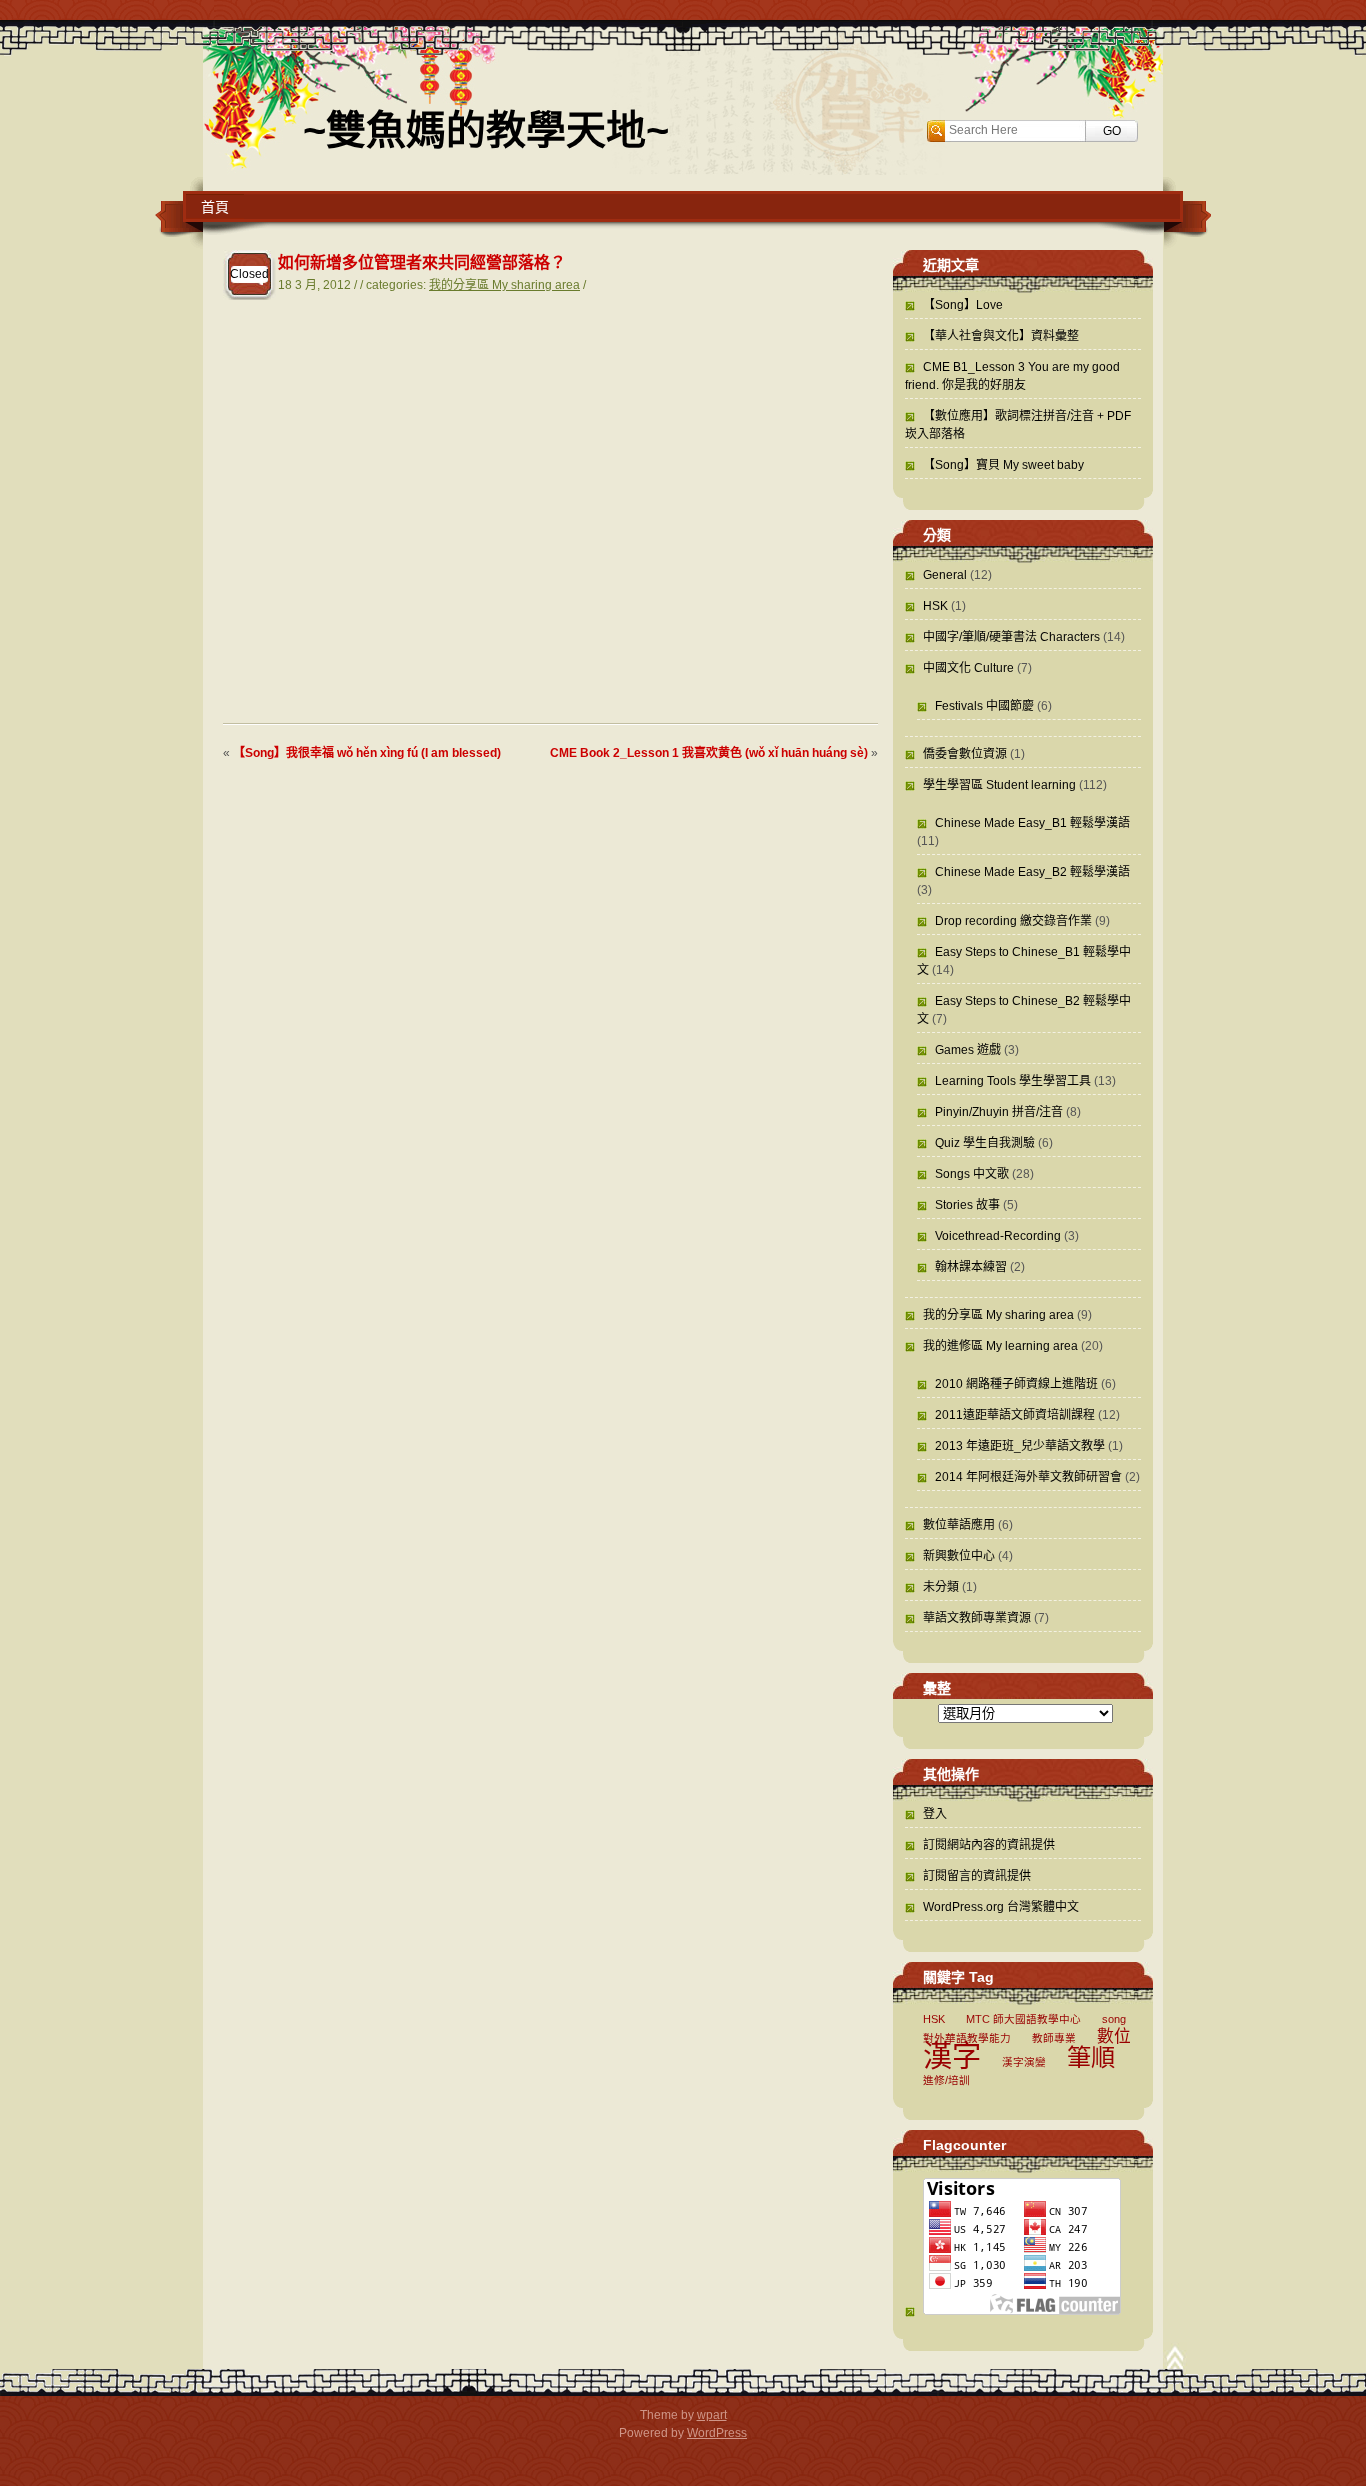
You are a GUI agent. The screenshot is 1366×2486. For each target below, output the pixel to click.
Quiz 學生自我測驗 (985, 1143)
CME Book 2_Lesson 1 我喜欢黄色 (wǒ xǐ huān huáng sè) (709, 753)
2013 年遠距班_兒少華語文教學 (1020, 1446)
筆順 (1091, 2057)
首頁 (215, 207)
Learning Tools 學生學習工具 (1013, 1081)
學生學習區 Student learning (999, 785)
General (945, 575)
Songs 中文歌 (972, 1174)
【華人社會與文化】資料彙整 (1001, 336)
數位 (1114, 2036)
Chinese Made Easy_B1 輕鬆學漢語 (1032, 823)
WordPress (717, 2433)
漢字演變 (1024, 2062)
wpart (712, 2415)
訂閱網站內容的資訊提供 (989, 1845)
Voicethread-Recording (998, 1236)
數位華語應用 (959, 1525)
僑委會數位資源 (965, 754)
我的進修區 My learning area (1000, 1346)
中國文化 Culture (968, 668)
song (1114, 2019)
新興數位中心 (959, 1556)
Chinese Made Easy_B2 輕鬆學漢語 (1032, 872)
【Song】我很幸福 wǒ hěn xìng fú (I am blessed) (367, 753)
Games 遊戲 (968, 1050)
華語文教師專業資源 (977, 1618)
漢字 (952, 2055)
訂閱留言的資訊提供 (977, 1876)
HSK (935, 606)
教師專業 (1054, 2038)
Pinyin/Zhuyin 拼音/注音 (999, 1112)
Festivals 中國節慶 (984, 706)
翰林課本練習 (971, 1267)
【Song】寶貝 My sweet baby (1003, 465)
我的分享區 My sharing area (504, 285)
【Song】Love (963, 305)
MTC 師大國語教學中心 (1023, 2019)
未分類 (941, 1587)
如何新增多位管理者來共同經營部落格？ (422, 262)
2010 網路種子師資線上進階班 (1016, 1384)
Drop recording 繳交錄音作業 (1013, 921)
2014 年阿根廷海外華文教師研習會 (1028, 1477)
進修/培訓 (946, 2080)
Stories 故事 (967, 1205)
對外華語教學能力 (967, 2038)
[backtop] (1175, 2364)
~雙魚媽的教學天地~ (486, 130)
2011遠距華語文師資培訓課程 (1015, 1415)
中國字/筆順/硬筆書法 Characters (1011, 637)
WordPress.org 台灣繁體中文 (1001, 1907)
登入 (935, 1814)
